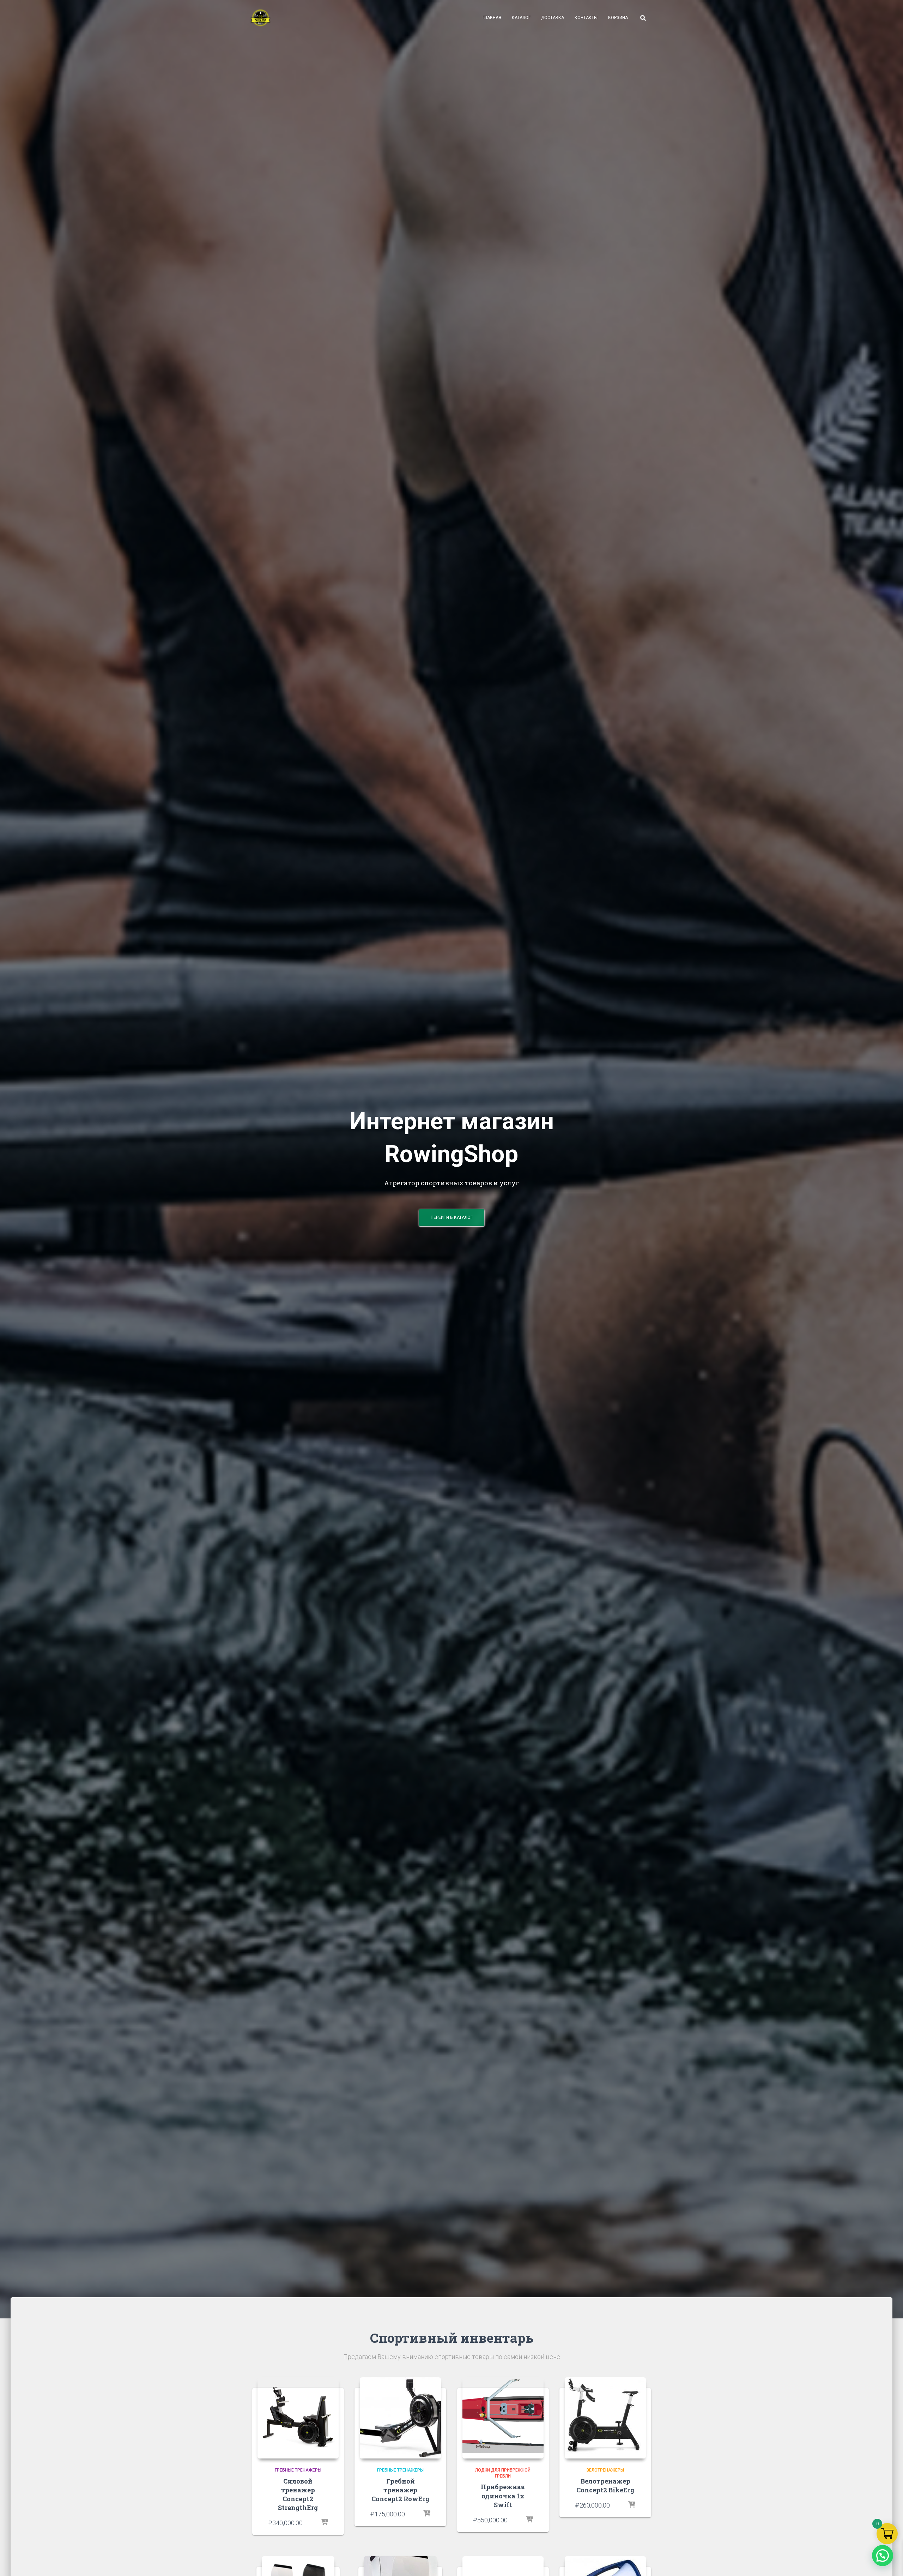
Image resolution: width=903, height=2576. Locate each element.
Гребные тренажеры (298, 2470)
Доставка (553, 18)
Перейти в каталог (452, 1217)
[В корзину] (325, 2523)
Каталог (521, 18)
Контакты (586, 18)
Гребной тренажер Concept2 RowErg (400, 2490)
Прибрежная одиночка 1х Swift (503, 2496)
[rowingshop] (260, 18)
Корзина (618, 18)
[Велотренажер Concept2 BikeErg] (605, 2418)
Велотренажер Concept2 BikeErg (605, 2485)
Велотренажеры (605, 2470)
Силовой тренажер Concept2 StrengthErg (298, 2494)
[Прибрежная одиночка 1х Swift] (503, 2418)
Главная (492, 18)
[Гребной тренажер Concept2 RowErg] (400, 2418)
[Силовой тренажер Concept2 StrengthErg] (298, 2418)
